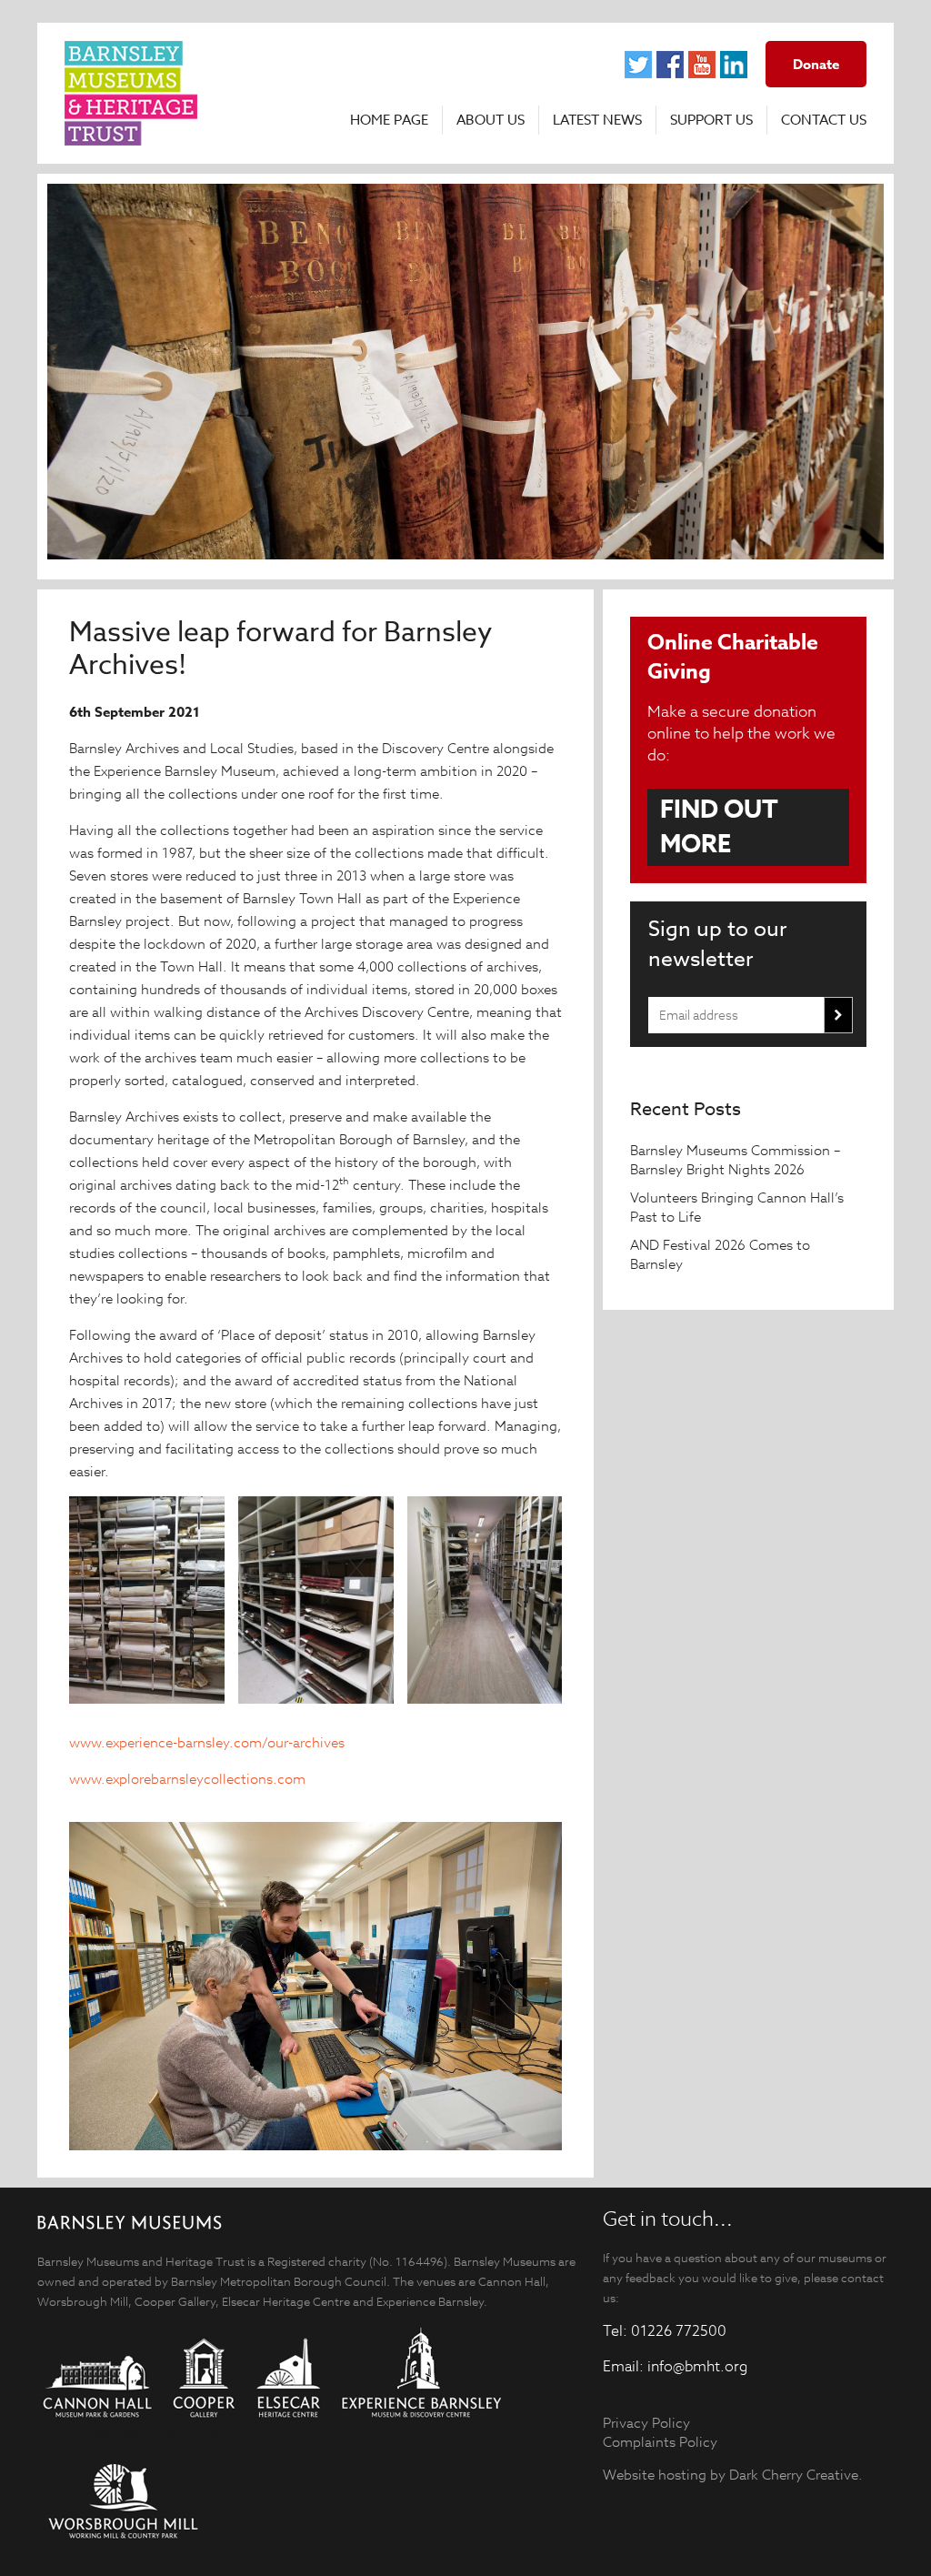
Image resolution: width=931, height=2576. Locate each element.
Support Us (711, 120)
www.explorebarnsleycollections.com (187, 1779)
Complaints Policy (660, 2442)
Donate (816, 64)
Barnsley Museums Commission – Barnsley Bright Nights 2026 (735, 1160)
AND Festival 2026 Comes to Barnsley (720, 1254)
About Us (491, 120)
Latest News (597, 120)
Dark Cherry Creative (794, 2475)
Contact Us (824, 120)
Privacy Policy (646, 2423)
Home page (389, 120)
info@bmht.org (697, 2367)
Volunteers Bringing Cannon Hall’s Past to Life (737, 1207)
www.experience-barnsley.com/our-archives (207, 1742)
